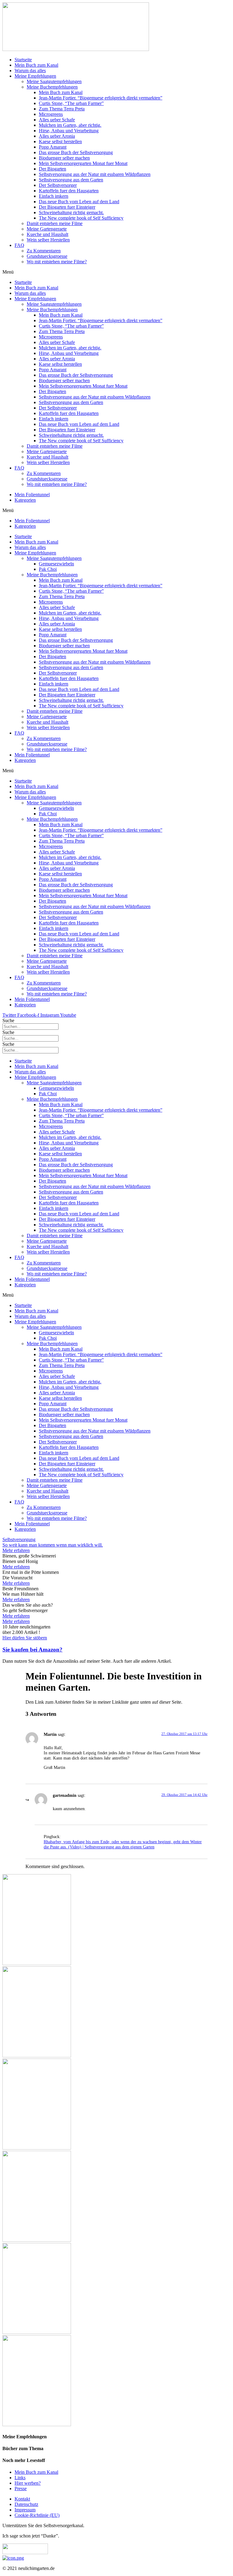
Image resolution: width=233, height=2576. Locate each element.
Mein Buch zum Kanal (36, 65)
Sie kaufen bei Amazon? (32, 1650)
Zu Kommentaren (44, 251)
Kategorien (25, 500)
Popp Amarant (53, 147)
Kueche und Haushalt (47, 234)
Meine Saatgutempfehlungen (54, 81)
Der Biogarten (52, 169)
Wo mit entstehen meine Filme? (57, 262)
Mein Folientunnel (32, 495)
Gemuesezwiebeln (56, 564)
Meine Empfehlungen (35, 76)
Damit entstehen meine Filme (55, 223)
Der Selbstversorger (58, 185)
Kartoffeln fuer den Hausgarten (69, 191)
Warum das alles (30, 71)
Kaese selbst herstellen (60, 141)
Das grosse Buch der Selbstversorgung (76, 152)
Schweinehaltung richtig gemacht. (71, 212)
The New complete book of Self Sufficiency (81, 218)
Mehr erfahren (16, 1567)
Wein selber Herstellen (48, 240)
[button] (116, 272)
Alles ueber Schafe (57, 120)
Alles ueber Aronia (57, 136)
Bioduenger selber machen (64, 158)
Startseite (23, 60)
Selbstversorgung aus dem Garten (71, 180)
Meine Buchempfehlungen (52, 87)
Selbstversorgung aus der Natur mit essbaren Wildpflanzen (95, 174)
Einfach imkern (54, 196)
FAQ (19, 245)
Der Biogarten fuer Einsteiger (67, 207)
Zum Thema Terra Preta (62, 109)
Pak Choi (48, 569)
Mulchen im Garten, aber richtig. (70, 125)
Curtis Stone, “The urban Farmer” (71, 103)
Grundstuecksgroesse (47, 256)
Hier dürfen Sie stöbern (25, 1638)
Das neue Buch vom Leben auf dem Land (79, 202)
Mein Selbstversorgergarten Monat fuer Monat (83, 163)
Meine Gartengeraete (47, 229)
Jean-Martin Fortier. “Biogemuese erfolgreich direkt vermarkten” (101, 98)
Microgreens (51, 114)
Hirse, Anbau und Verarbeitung (69, 131)
